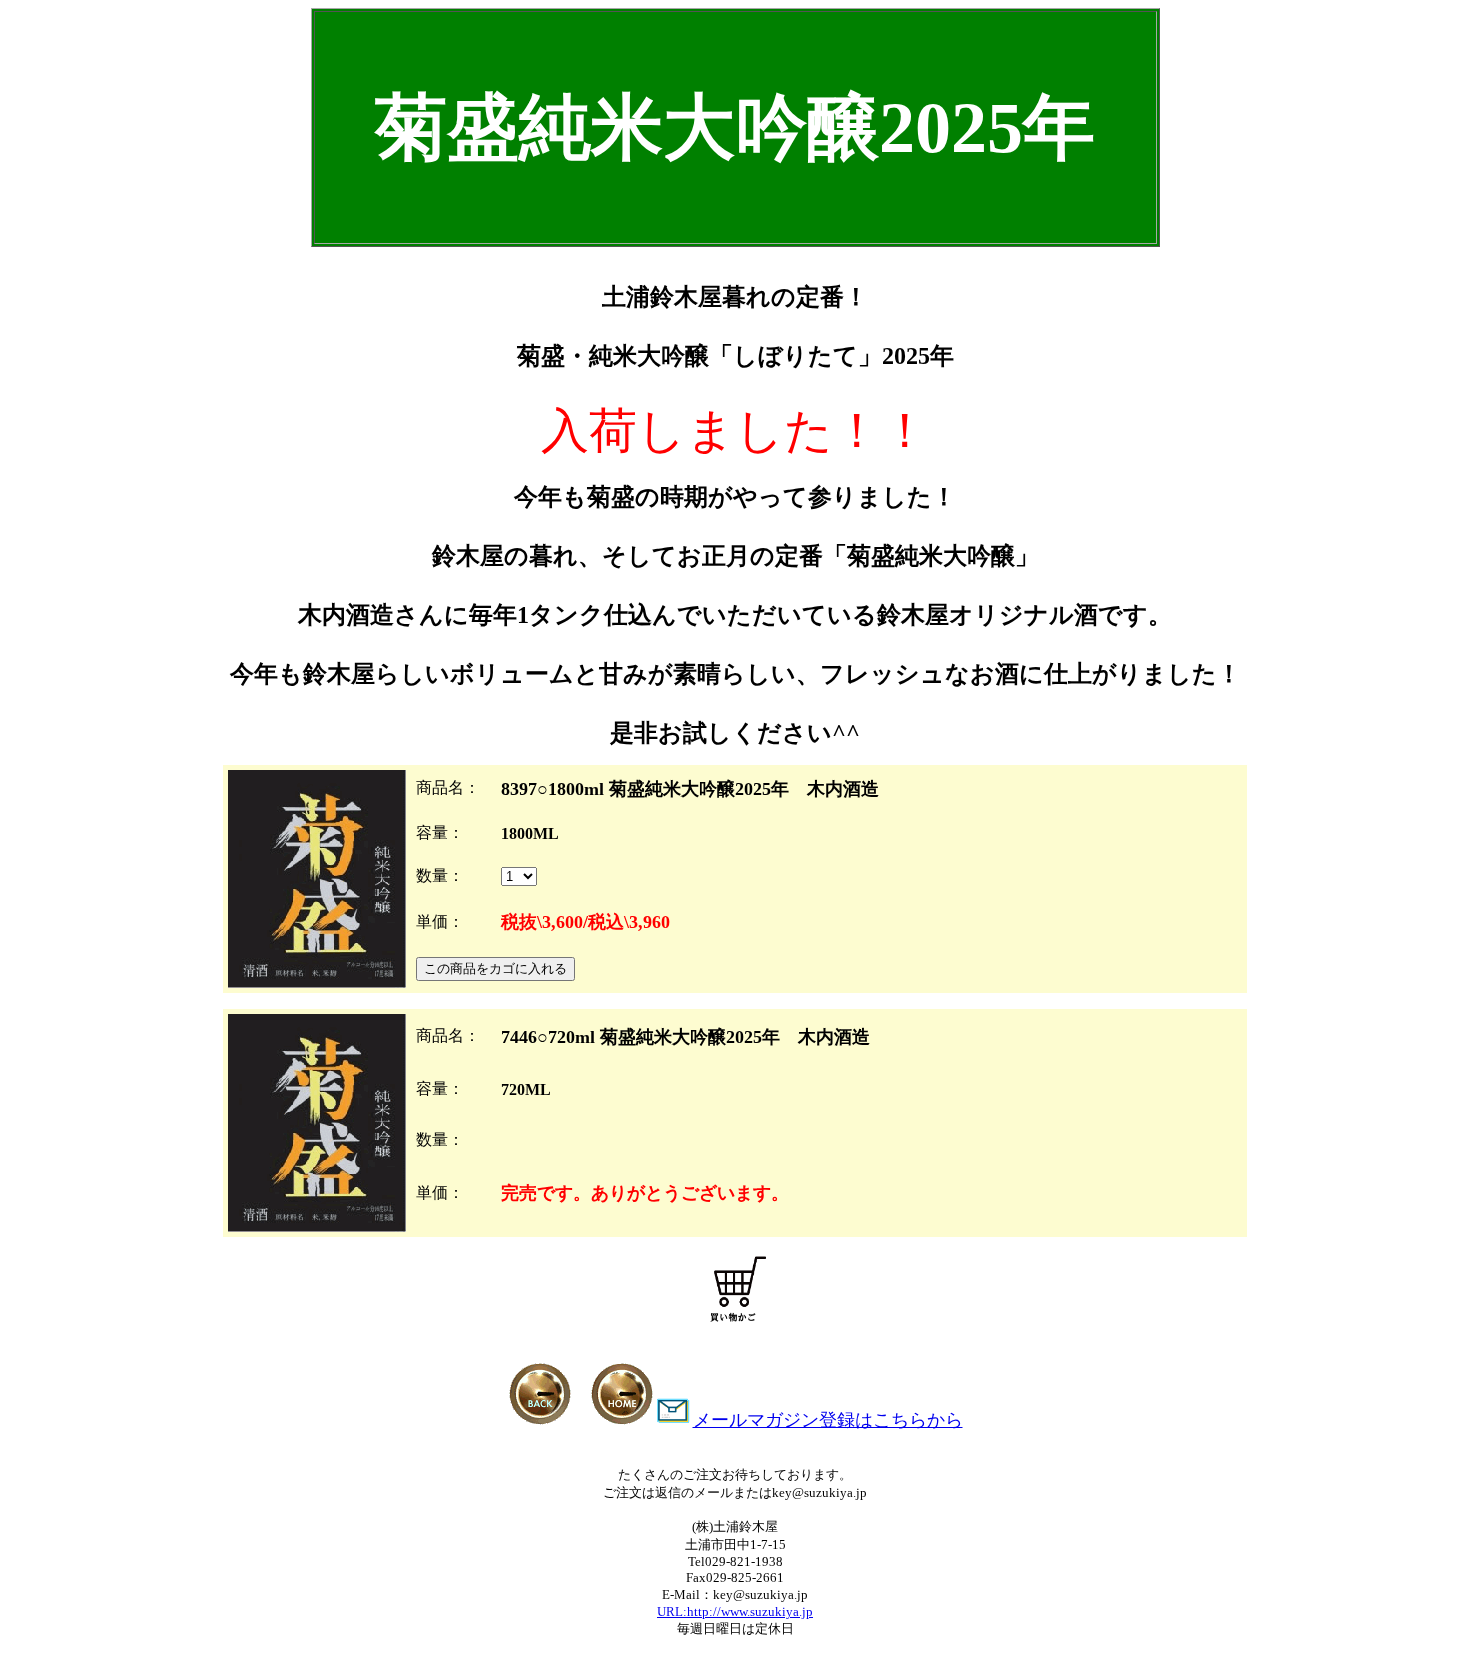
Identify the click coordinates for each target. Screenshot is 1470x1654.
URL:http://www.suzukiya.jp (735, 1611)
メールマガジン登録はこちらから (828, 1420)
